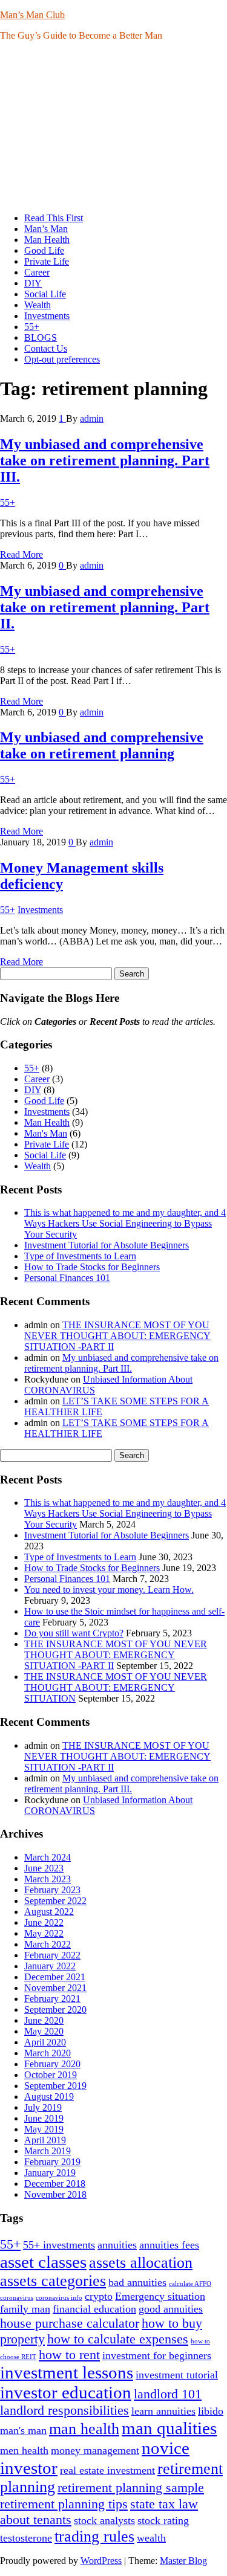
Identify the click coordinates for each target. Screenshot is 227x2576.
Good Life (44, 250)
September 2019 (55, 2086)
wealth (151, 2538)
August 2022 (49, 1912)
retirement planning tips (64, 2504)
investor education (66, 2392)
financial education (94, 2309)
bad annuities (137, 2282)
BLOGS (41, 337)
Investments (47, 316)
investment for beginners (157, 2355)
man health (84, 2429)
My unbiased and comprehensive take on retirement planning (102, 745)
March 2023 (48, 1879)
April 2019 (45, 2140)
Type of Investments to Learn (80, 1256)
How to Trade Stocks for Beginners (92, 1267)
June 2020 (44, 2020)
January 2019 (50, 2173)
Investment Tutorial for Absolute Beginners (107, 1245)
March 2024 (48, 1857)
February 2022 (52, 1955)
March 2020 (48, 2053)
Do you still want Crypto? (74, 1633)
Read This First (54, 218)
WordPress (101, 2561)
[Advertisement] (113, 127)
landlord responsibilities (64, 2410)
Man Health (47, 240)
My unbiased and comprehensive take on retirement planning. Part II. (105, 607)
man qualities (169, 2428)
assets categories (53, 2281)
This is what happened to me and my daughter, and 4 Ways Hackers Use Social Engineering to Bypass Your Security (125, 1223)
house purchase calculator (70, 2323)
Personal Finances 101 (67, 1278)
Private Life (47, 261)
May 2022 (44, 1933)
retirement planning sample (131, 2487)
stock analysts (104, 2520)
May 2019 (44, 2129)
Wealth (38, 305)
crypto (99, 2296)
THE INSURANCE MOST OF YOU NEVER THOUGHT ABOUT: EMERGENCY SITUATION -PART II (117, 1336)
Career (37, 272)
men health (24, 2450)
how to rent (69, 2355)
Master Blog (183, 2561)
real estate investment (107, 2470)
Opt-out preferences (62, 359)
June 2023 (44, 1868)
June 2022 (44, 1922)
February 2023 (52, 1890)
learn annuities (163, 2411)
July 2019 (43, 2107)
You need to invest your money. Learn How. (109, 1590)
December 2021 (55, 1977)
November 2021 (55, 1988)
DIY (33, 283)
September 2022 (55, 1901)
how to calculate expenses (118, 2339)
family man (25, 2309)
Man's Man (46, 1133)
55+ (32, 327)
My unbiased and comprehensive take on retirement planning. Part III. (105, 460)
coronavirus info (59, 2298)
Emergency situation (160, 2296)
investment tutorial (177, 2375)
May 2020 (44, 2031)
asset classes (43, 2262)
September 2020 (55, 2009)
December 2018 (55, 2184)
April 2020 (45, 2042)
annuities (117, 2245)
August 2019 (49, 2097)
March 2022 (48, 1944)
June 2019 (44, 2118)
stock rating (163, 2520)
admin (92, 418)
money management (95, 2450)
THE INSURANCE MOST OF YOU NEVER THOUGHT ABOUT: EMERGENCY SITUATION (116, 1687)
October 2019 (51, 2075)
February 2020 (52, 2064)
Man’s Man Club (32, 15)
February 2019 (52, 2162)
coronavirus (17, 2298)
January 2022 (50, 1966)
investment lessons (67, 2372)
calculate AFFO (190, 2284)
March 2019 (48, 2151)
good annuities (171, 2309)
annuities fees (169, 2245)
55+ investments (59, 2245)
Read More (21, 554)
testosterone (26, 2538)
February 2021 (52, 1999)
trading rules (94, 2536)
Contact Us (46, 348)
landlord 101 (168, 2394)
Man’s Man (46, 229)
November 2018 (55, 2194)
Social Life (45, 294)
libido (211, 2411)
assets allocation (141, 2263)
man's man (23, 2430)
